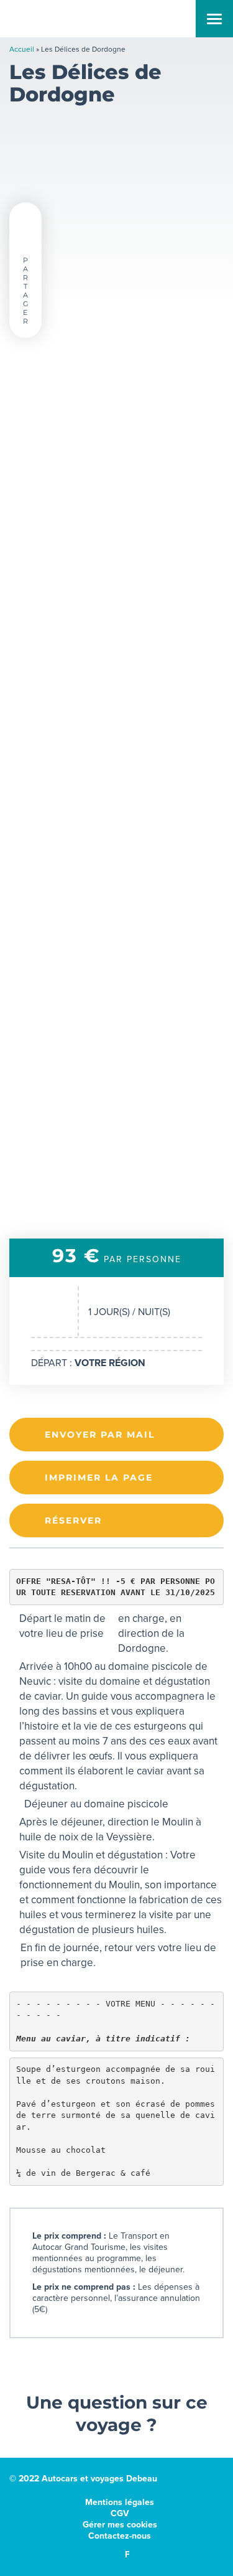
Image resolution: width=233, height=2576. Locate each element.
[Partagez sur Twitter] (25, 219)
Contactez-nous (120, 2536)
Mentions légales (120, 2502)
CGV (120, 2513)
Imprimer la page (99, 1478)
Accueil (22, 49)
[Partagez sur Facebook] (25, 239)
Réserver (73, 1520)
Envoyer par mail (100, 1435)
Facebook (127, 2554)
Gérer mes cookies (120, 2525)
